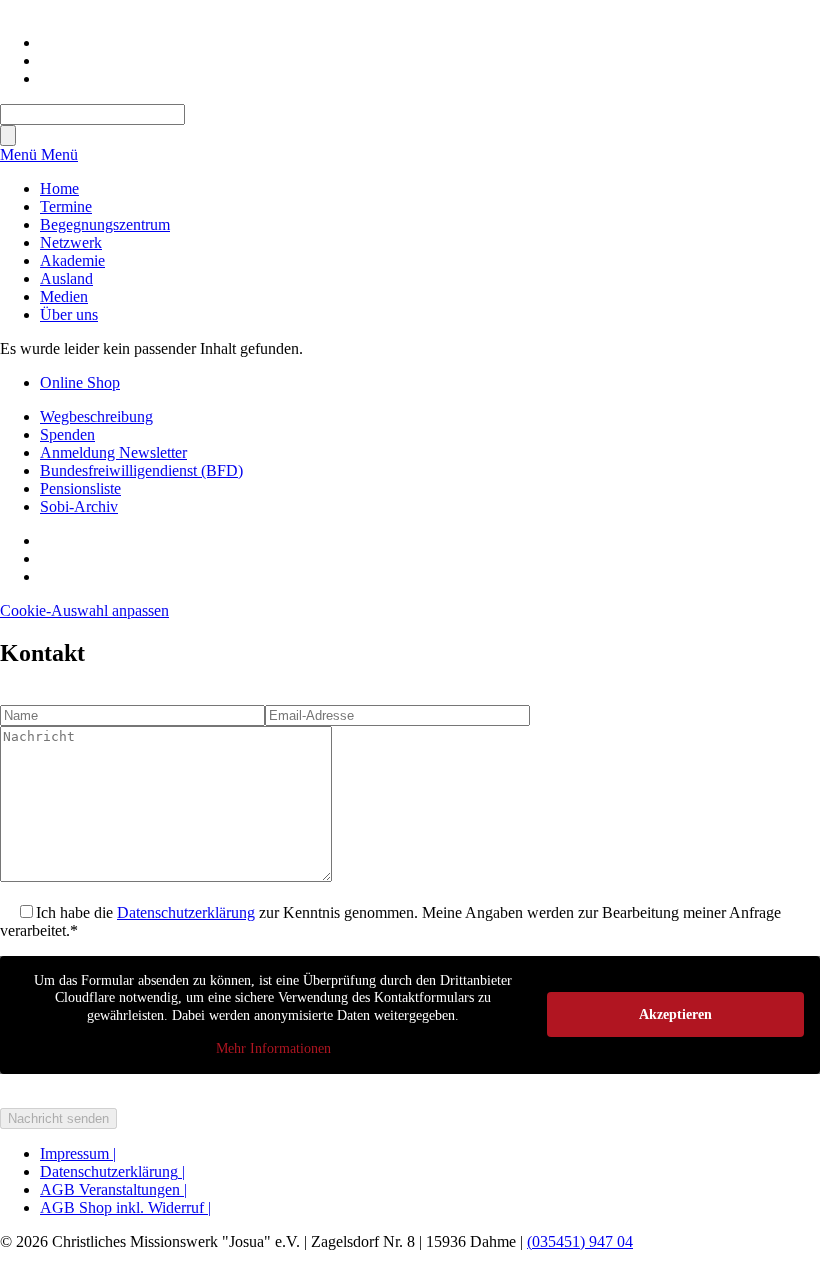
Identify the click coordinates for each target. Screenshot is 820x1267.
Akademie (72, 260)
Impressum (78, 1153)
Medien (64, 296)
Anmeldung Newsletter (113, 452)
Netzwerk (71, 242)
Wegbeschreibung (96, 416)
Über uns (69, 314)
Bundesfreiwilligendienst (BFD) (141, 470)
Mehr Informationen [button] (273, 1048)
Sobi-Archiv (79, 506)
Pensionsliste (80, 488)
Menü (20, 154)
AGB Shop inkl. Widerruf (125, 1207)
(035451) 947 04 (580, 1241)
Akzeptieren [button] (675, 1014)
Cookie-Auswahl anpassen (84, 610)
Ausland (66, 278)
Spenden (67, 434)
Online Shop (80, 382)
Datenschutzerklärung (186, 912)
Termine (66, 206)
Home (59, 188)
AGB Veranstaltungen (113, 1189)
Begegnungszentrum (105, 224)
